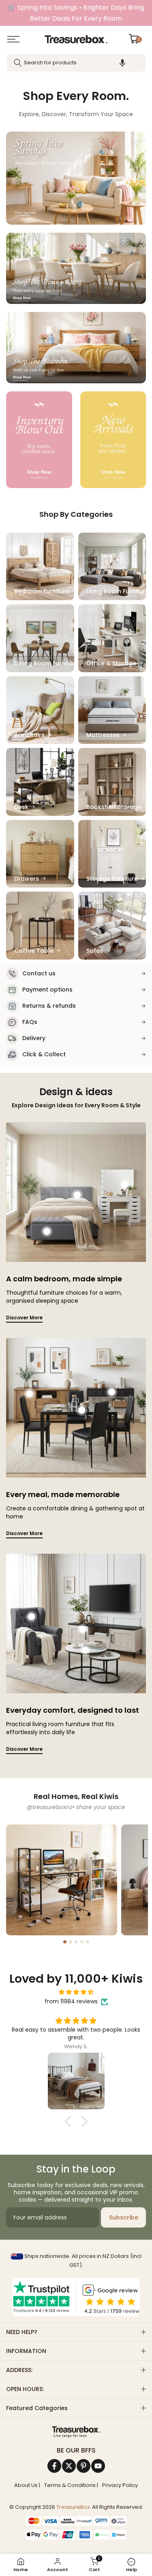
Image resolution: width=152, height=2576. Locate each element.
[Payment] (76, 2432)
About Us (26, 2485)
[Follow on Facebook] (54, 2466)
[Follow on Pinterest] (83, 2466)
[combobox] (76, 63)
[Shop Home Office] (62, 1880)
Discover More (24, 1318)
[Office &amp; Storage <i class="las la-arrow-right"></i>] (112, 638)
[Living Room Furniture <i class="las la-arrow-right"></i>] (112, 567)
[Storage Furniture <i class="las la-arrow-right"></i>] (112, 854)
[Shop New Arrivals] (113, 440)
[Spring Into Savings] (39, 440)
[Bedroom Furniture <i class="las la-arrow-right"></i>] (40, 567)
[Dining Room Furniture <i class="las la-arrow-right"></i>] (40, 638)
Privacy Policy (120, 2485)
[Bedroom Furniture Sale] (76, 348)
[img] (76, 1992)
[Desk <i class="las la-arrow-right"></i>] (40, 782)
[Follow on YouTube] (98, 2466)
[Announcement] (76, 13)
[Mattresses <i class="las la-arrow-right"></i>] (112, 710)
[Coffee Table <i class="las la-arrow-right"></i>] (40, 926)
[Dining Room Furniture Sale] (76, 268)
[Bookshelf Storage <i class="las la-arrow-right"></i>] (112, 782)
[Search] (18, 63)
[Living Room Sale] (76, 178)
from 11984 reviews (71, 2001)
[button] (122, 63)
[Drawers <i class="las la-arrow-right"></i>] (40, 854)
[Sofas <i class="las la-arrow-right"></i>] (112, 926)
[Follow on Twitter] (69, 2466)
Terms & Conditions (70, 2485)
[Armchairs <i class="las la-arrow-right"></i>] (40, 710)
